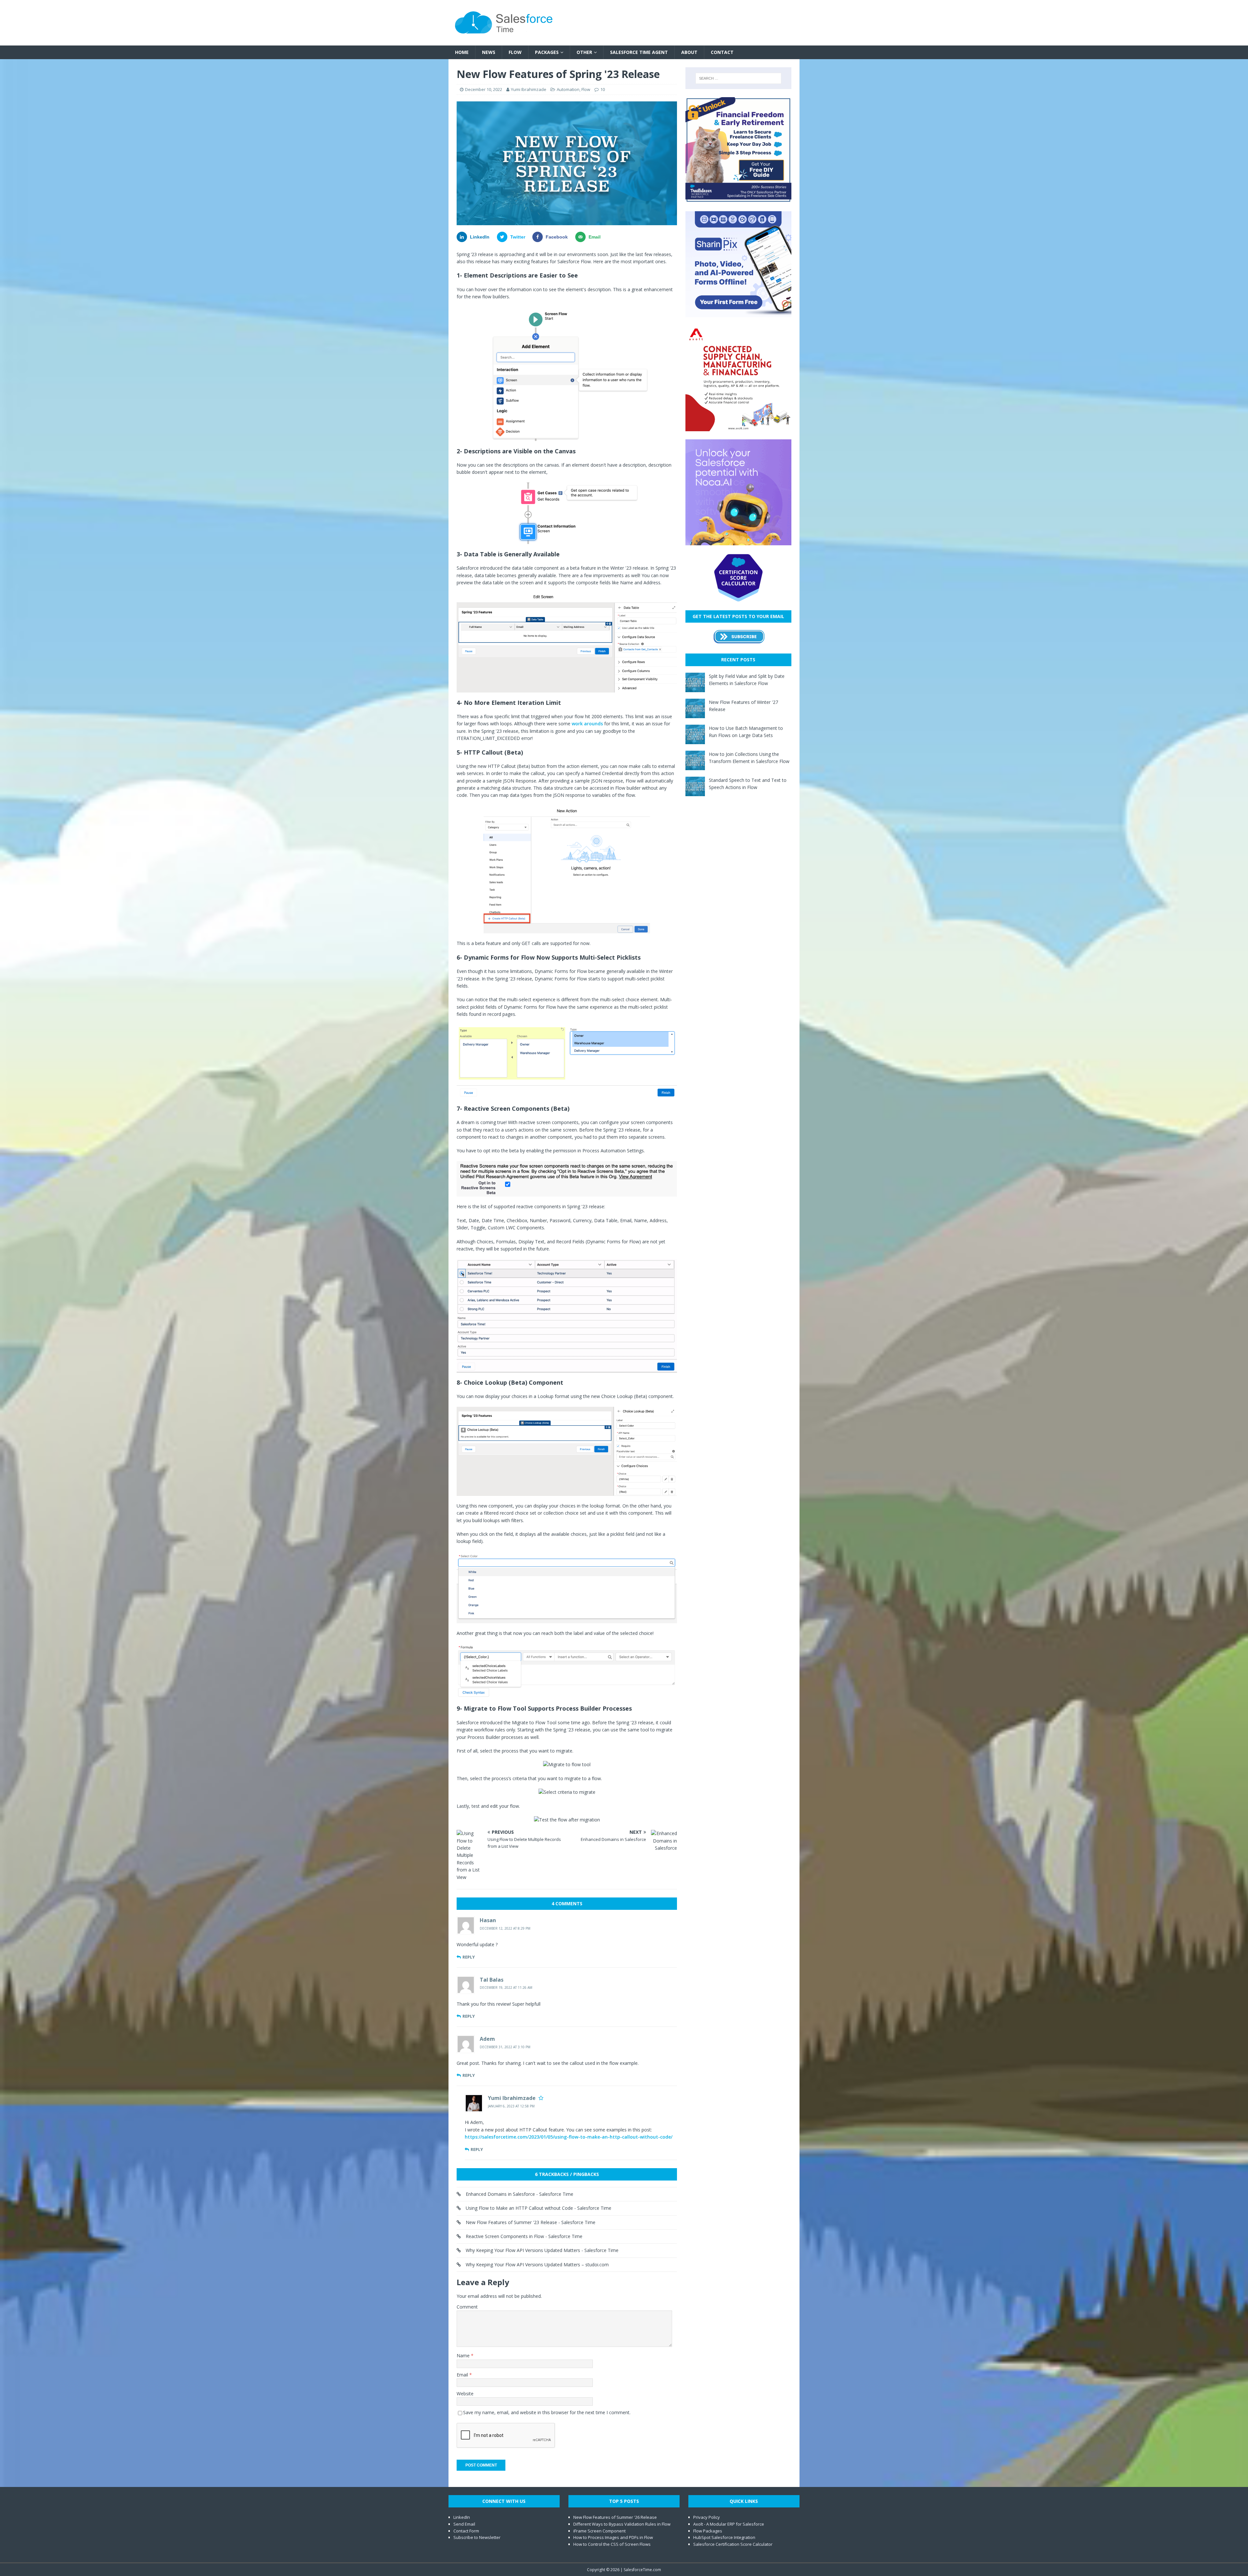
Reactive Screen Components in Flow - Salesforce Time (524, 2236)
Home (462, 52)
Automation (568, 89)
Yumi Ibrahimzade (529, 89)
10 (603, 89)
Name (464, 2356)
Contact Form (466, 2531)
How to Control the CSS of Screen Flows (612, 2544)
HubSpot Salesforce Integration (724, 2537)
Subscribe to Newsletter (477, 2537)
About (689, 52)
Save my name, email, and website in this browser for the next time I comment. (547, 2412)
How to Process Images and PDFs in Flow (613, 2537)
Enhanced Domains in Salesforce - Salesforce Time (520, 2194)
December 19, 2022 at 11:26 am (506, 1987)
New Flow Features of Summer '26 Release (615, 2517)
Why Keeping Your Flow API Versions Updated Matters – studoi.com (537, 2265)
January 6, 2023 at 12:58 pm (511, 2106)
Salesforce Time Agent (639, 52)
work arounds (587, 724)
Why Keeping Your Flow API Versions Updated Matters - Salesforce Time (542, 2250)
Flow (515, 52)
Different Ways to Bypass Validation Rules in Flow (622, 2524)
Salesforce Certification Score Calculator (733, 2544)
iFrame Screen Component (599, 2531)
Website (465, 2394)
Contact (722, 52)
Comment (467, 2307)
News (489, 52)
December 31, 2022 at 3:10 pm (505, 2047)
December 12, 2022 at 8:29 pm (505, 1928)
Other (584, 52)
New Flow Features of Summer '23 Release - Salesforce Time (531, 2222)
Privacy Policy (707, 2517)
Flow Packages (708, 2531)
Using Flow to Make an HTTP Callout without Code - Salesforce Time (539, 2208)
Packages (547, 52)
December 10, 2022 (484, 89)
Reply (469, 1957)
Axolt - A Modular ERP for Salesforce (729, 2524)
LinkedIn (462, 2517)
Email (463, 2375)
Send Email (464, 2524)
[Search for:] (738, 78)
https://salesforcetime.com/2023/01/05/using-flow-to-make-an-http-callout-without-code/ (569, 2137)
